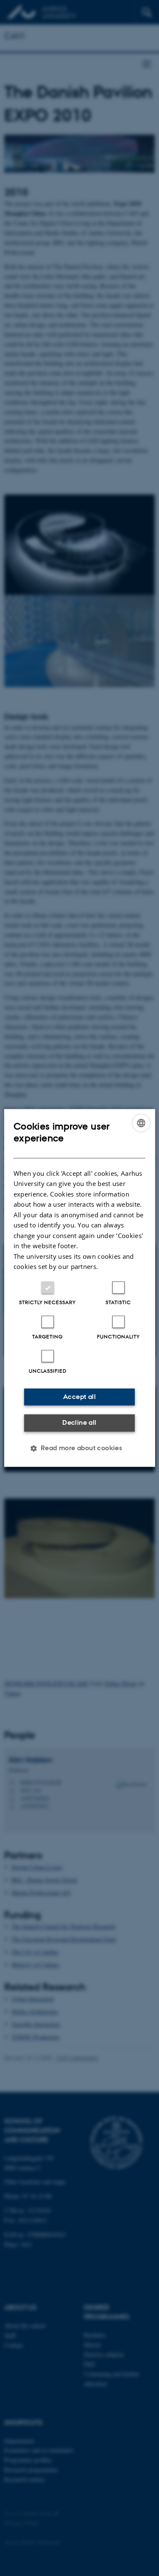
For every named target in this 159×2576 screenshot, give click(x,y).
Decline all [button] (79, 1422)
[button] (80, 1448)
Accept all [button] (79, 1397)
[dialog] (79, 1288)
